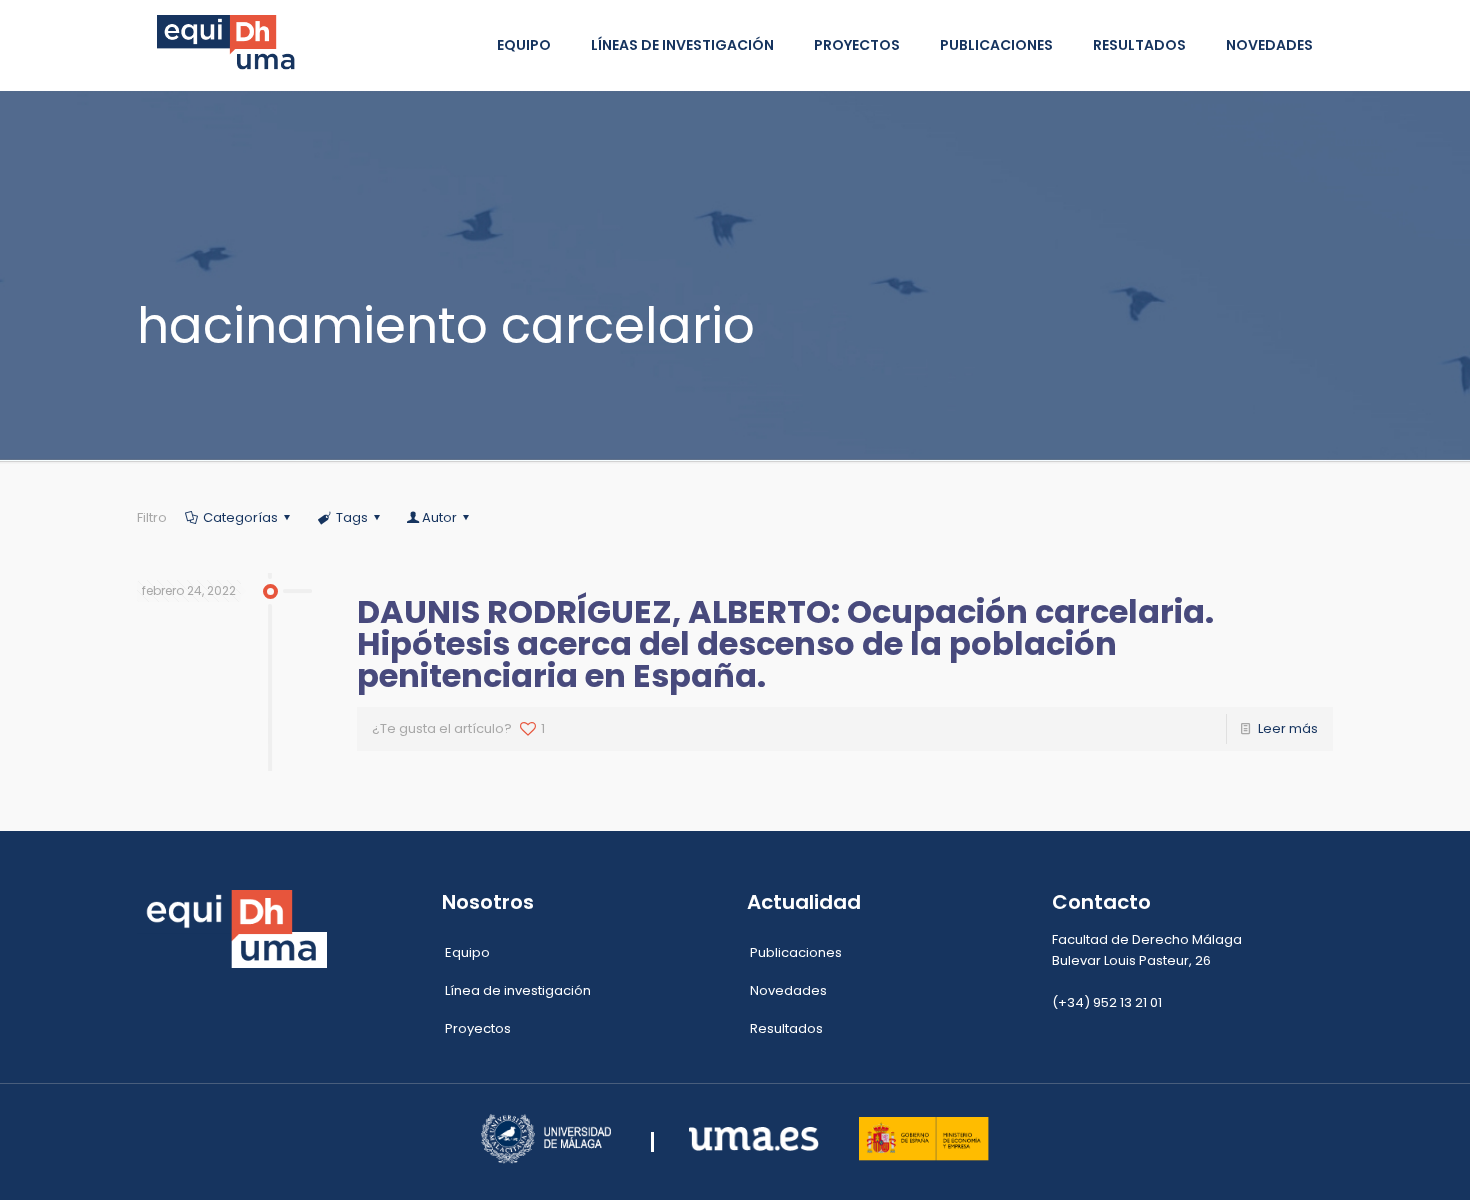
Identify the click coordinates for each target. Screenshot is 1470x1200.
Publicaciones (796, 952)
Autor (439, 517)
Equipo (467, 952)
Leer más (1288, 728)
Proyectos (478, 1028)
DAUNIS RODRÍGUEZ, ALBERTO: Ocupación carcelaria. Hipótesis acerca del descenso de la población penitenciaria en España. (785, 643)
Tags (352, 517)
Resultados (786, 1028)
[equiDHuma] (229, 45)
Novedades (788, 990)
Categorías (240, 517)
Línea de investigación (518, 990)
